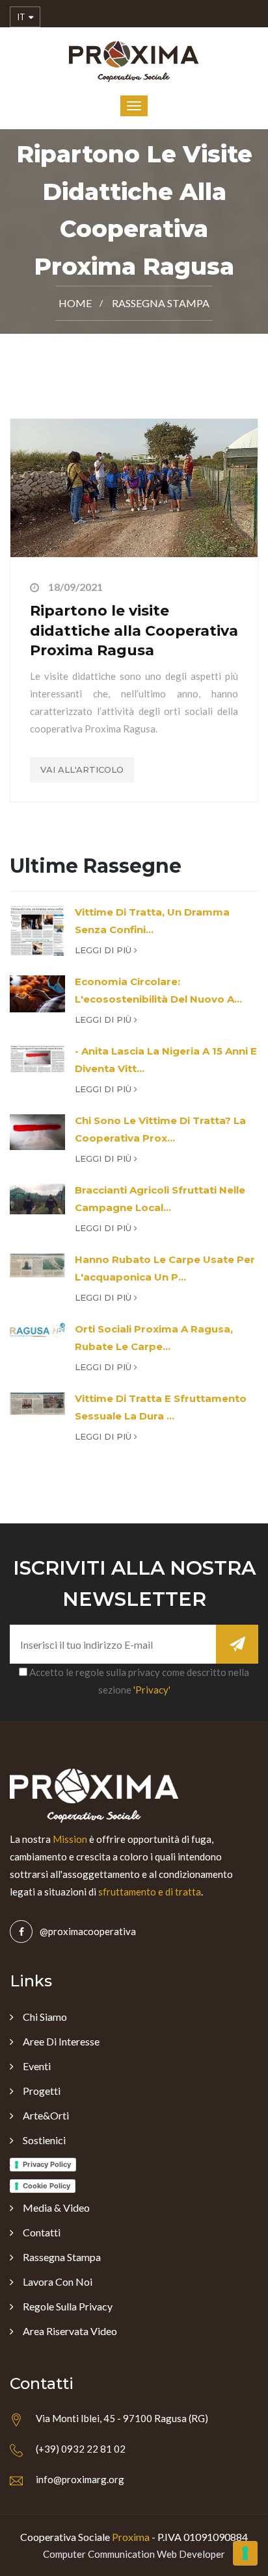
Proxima (131, 2537)
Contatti (42, 2232)
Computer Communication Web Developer (134, 2554)
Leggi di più (104, 950)
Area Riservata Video (70, 2331)
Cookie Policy (47, 2186)
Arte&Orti (46, 2115)
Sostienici (44, 2140)
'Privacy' (152, 1690)
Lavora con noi (58, 2282)
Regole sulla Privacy (68, 2306)
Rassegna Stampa (161, 303)
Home (75, 303)
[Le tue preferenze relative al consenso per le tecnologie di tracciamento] (245, 2553)
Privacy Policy (47, 2164)
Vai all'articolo (82, 769)
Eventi (37, 2066)
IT (22, 17)
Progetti (42, 2091)
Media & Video (56, 2207)
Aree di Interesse (61, 2041)
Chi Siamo (45, 2017)
